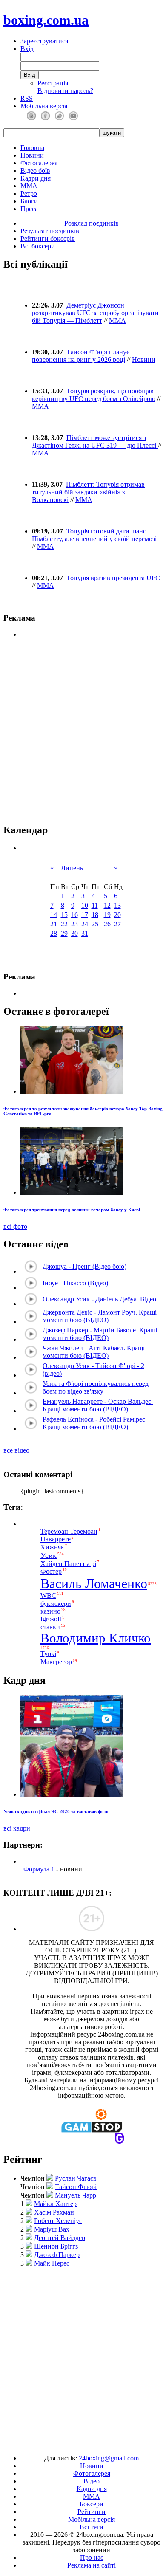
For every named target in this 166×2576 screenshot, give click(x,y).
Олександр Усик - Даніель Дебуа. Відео (99, 1299)
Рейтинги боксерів (48, 238)
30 (74, 933)
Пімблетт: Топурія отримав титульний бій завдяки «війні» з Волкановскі (88, 492)
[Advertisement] (83, 2357)
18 (95, 915)
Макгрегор (56, 1662)
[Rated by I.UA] (63, 2444)
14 (54, 915)
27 (117, 924)
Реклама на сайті (92, 2565)
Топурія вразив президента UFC (113, 578)
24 (85, 924)
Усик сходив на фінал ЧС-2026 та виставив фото (56, 1811)
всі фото (15, 1226)
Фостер (51, 1572)
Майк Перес (52, 2263)
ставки (50, 1627)
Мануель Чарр (76, 2195)
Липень (72, 868)
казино (50, 1611)
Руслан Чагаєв (76, 2178)
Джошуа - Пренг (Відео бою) (84, 1266)
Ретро (29, 193)
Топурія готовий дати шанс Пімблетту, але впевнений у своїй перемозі (94, 535)
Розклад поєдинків (92, 223)
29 (64, 933)
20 (117, 915)
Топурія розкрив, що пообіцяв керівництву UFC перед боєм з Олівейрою (94, 395)
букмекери (56, 1604)
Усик (49, 1555)
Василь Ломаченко (94, 1583)
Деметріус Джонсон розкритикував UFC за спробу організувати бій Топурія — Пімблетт (95, 313)
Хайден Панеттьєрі (68, 1564)
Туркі (48, 1654)
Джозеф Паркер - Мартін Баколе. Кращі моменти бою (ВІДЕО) (100, 1334)
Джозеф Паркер (57, 2255)
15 (64, 915)
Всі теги (92, 2527)
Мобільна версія (44, 106)
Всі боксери (38, 246)
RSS (27, 98)
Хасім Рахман (54, 2212)
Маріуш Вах (52, 2229)
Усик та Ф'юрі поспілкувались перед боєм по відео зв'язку (96, 1387)
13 (117, 905)
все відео (16, 1450)
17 (85, 915)
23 (74, 924)
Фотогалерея (39, 163)
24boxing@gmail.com (109, 2458)
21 (54, 924)
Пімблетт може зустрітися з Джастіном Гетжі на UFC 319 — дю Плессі (95, 442)
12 (107, 905)
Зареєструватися (44, 41)
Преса (29, 209)
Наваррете (56, 1539)
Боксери (92, 2504)
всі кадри (17, 1828)
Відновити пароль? (65, 91)
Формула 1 (39, 1869)
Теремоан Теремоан (69, 1531)
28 (54, 933)
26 (107, 924)
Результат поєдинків (50, 231)
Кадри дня (36, 178)
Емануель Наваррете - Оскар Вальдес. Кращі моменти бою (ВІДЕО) (98, 1405)
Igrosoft (51, 1619)
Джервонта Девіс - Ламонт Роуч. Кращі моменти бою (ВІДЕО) (100, 1316)
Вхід (27, 49)
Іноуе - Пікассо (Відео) (75, 1283)
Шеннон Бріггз (56, 2246)
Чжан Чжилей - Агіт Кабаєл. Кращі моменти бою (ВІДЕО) (94, 1352)
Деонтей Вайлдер (60, 2238)
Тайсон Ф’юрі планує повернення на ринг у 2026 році (81, 356)
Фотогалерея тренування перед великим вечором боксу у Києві (72, 1210)
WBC (48, 1596)
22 (64, 924)
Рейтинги (92, 2512)
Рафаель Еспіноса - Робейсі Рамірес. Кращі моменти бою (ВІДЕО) (95, 1423)
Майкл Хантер (55, 2204)
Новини (32, 155)
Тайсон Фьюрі (76, 2187)
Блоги (29, 201)
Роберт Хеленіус (58, 2221)
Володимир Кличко (96, 1638)
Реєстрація (53, 83)
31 (85, 933)
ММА (29, 186)
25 (95, 924)
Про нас (92, 2558)
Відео (92, 2481)
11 (95, 905)
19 (107, 915)
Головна (32, 148)
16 (74, 915)
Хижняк (52, 1547)
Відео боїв (35, 171)
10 (85, 905)
